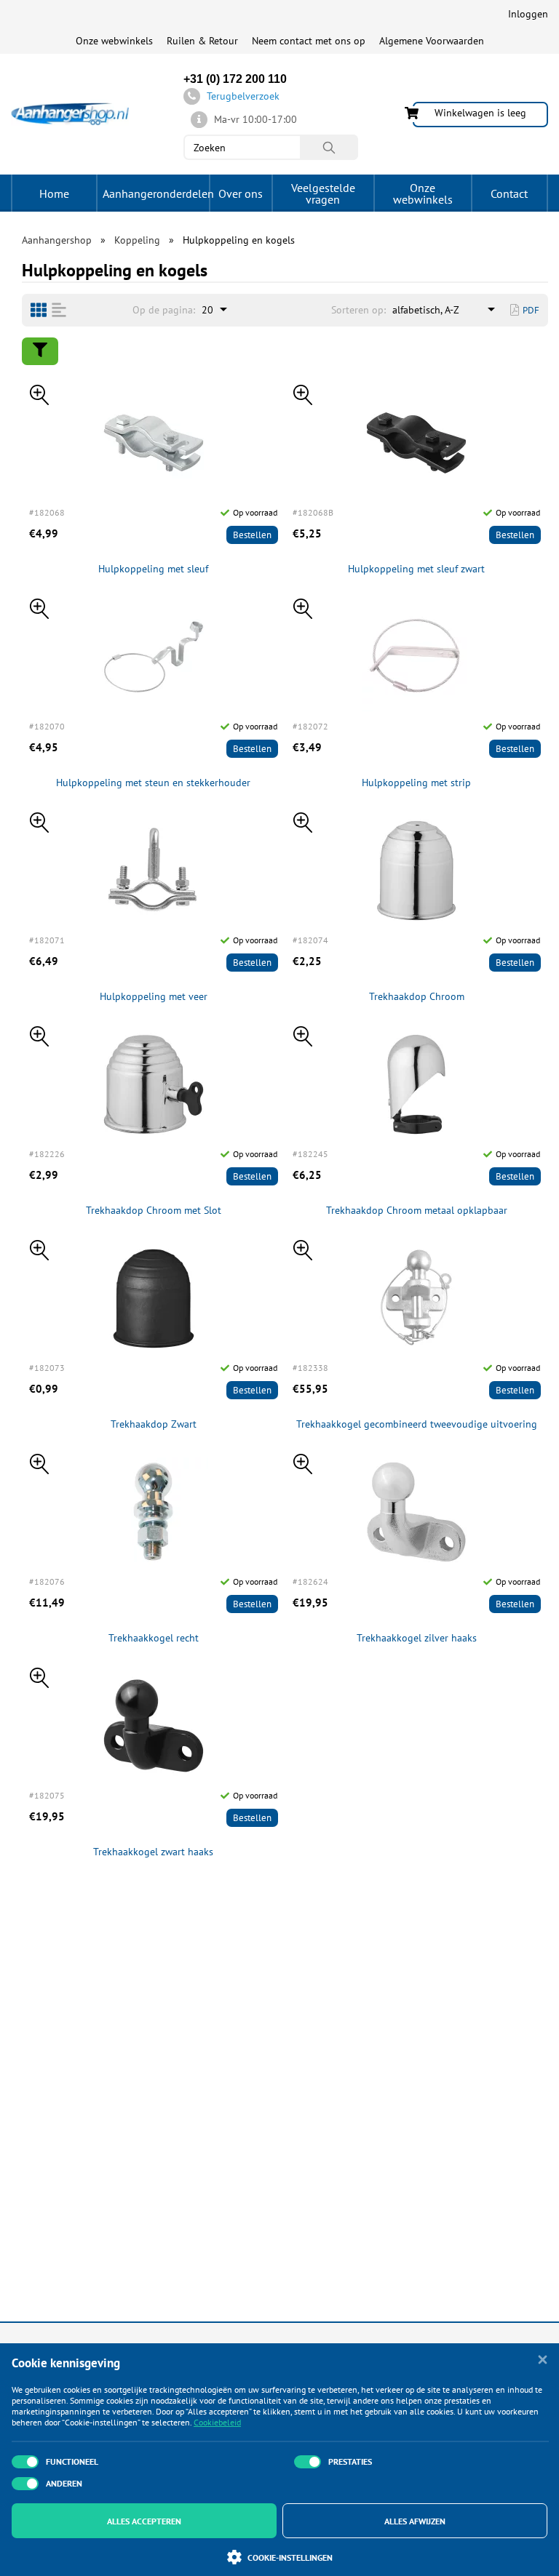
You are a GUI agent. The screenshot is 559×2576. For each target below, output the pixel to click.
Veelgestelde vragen (323, 193)
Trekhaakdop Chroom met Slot (154, 1211)
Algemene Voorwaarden (432, 41)
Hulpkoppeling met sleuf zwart (416, 569)
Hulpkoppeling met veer (154, 997)
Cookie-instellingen (290, 2557)
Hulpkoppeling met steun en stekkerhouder (153, 783)
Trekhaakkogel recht (154, 1638)
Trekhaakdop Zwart (154, 1424)
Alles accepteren (144, 2521)
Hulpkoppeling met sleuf (153, 569)
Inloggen (528, 14)
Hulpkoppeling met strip (416, 783)
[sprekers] (39, 310)
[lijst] (59, 310)
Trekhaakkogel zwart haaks (153, 1852)
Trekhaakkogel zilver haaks (417, 1638)
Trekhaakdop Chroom (417, 997)
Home (54, 193)
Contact (509, 193)
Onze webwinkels (114, 41)
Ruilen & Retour (202, 41)
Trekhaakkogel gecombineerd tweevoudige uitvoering (417, 1424)
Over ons (241, 193)
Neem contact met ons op (309, 41)
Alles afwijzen (415, 2521)
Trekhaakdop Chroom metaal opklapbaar (417, 1211)
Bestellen (252, 535)
